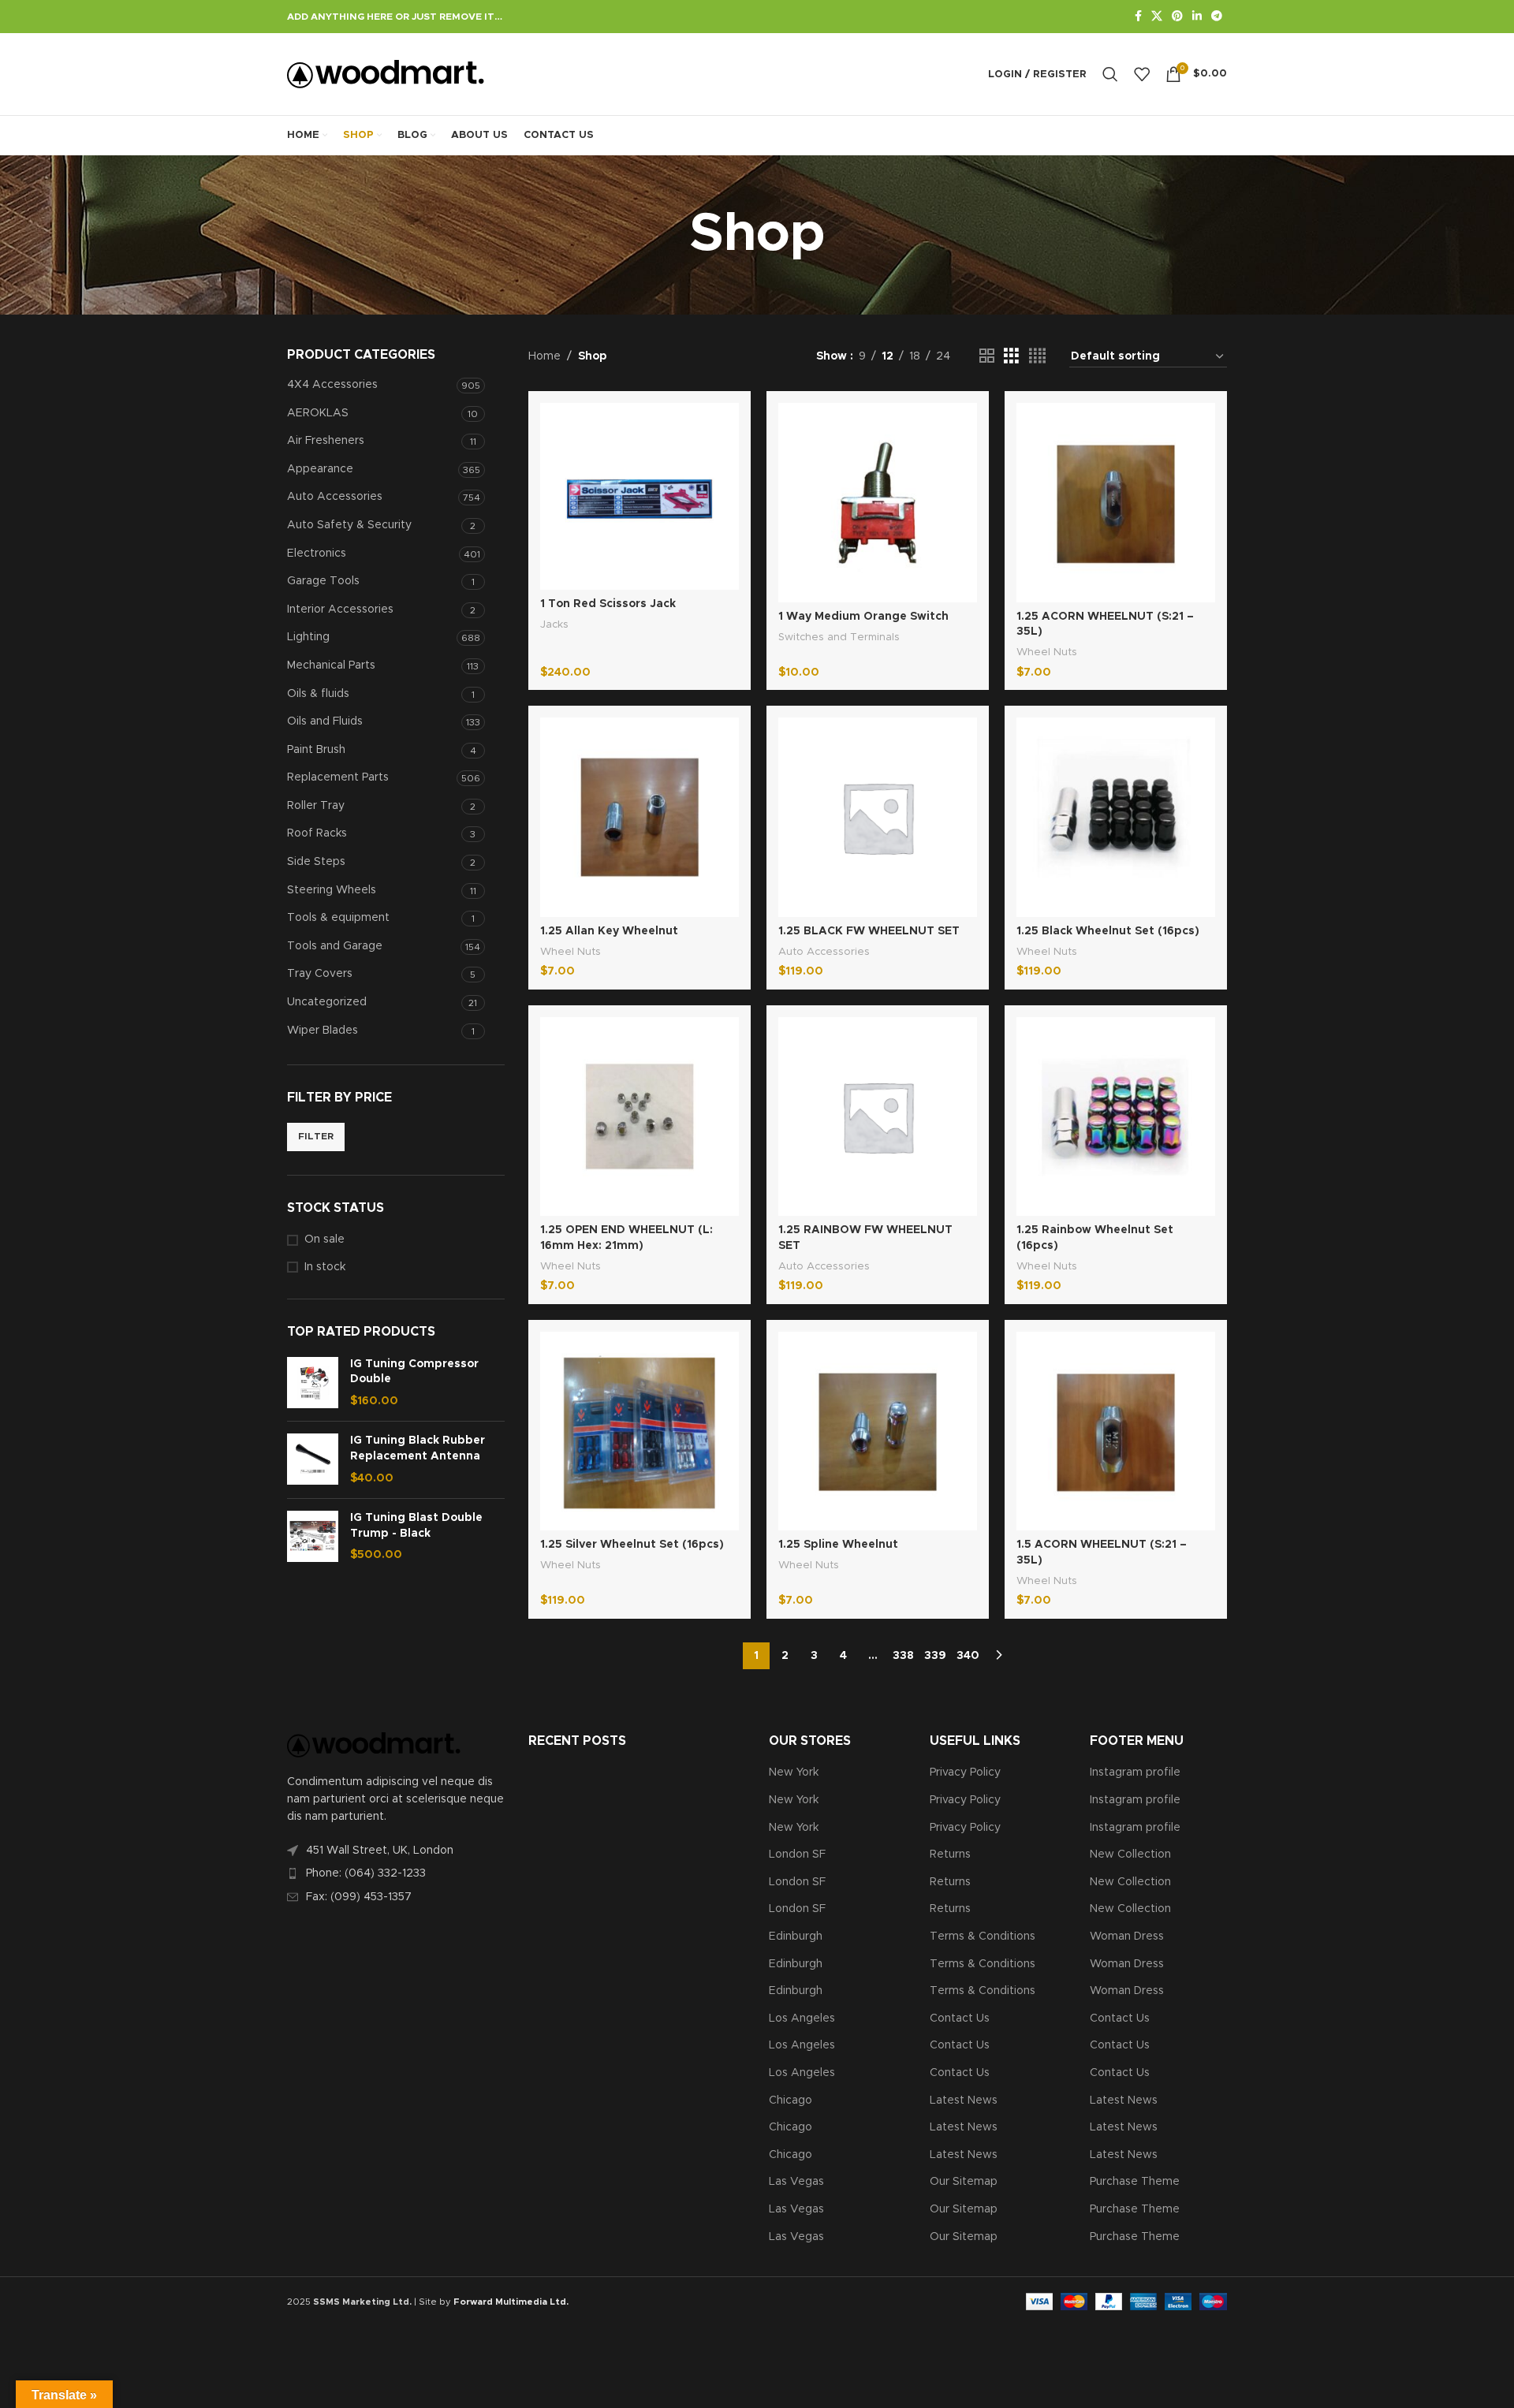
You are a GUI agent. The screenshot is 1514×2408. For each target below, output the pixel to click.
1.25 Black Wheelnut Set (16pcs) (1108, 931)
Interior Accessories (340, 609)
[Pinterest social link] (1177, 17)
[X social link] (1157, 17)
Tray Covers (320, 974)
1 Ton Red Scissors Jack (608, 604)
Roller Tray (316, 806)
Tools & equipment (338, 918)
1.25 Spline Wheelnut (838, 1545)
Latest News (964, 2100)
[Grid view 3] (1011, 356)
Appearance (320, 469)
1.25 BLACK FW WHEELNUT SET (869, 931)
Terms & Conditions (983, 1936)
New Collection (1130, 1854)
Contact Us (960, 2018)
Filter (316, 1136)
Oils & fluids (318, 694)
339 (935, 1656)
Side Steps (316, 862)
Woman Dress (1127, 1936)
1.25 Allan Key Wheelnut (609, 931)
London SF (797, 1854)
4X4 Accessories (332, 385)
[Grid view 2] (987, 356)
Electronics (317, 554)
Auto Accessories (335, 497)
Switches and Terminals (839, 637)
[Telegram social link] (1217, 17)
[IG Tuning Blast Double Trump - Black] (313, 1537)
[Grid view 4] (1037, 356)
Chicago (791, 2100)
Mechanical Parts (331, 665)
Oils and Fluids (325, 721)
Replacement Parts (338, 777)
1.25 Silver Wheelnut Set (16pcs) (632, 1545)
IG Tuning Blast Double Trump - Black (416, 1526)
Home (544, 356)
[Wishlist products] (1142, 74)
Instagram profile (1135, 1772)
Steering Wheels (332, 890)
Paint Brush (316, 750)
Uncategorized (327, 1002)
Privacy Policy (965, 1772)
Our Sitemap (964, 2182)
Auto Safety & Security (349, 525)
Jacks (554, 624)
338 (903, 1656)
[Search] (1110, 74)
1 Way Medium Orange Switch (863, 617)
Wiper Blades (323, 1031)
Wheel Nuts (1047, 652)
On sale (324, 1239)
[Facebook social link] (1138, 17)
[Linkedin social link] (1197, 17)
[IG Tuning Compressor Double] (313, 1383)
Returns (950, 1854)
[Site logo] (386, 74)
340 (968, 1656)
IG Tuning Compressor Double (414, 1372)
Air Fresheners (326, 441)
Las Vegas (796, 2182)
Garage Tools (323, 581)
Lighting (308, 637)
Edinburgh (796, 1936)
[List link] (396, 1873)
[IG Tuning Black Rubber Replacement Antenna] (313, 1460)
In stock (325, 1267)
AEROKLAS (318, 413)
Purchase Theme (1135, 2182)
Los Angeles (802, 2018)
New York (794, 1772)
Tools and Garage (335, 946)
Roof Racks (317, 833)
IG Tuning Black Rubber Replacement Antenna (418, 1448)
